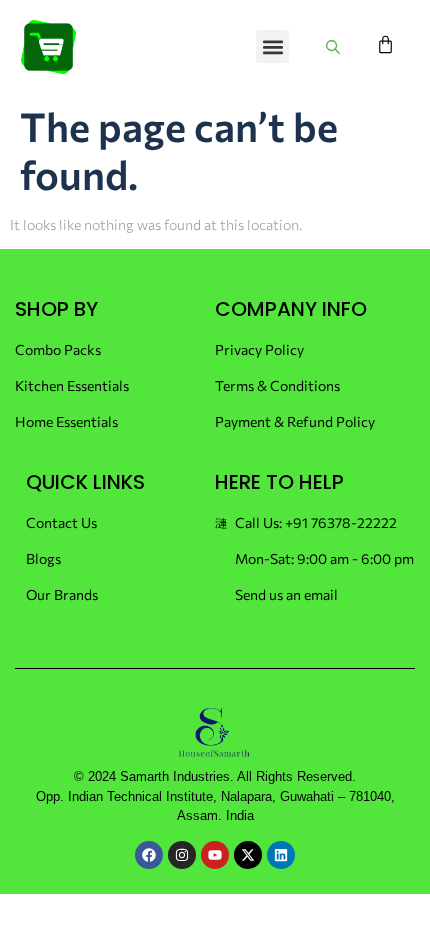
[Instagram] (182, 855)
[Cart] (385, 44)
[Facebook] (149, 855)
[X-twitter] (248, 855)
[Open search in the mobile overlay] (336, 46)
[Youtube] (215, 855)
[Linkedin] (281, 855)
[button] (272, 46)
